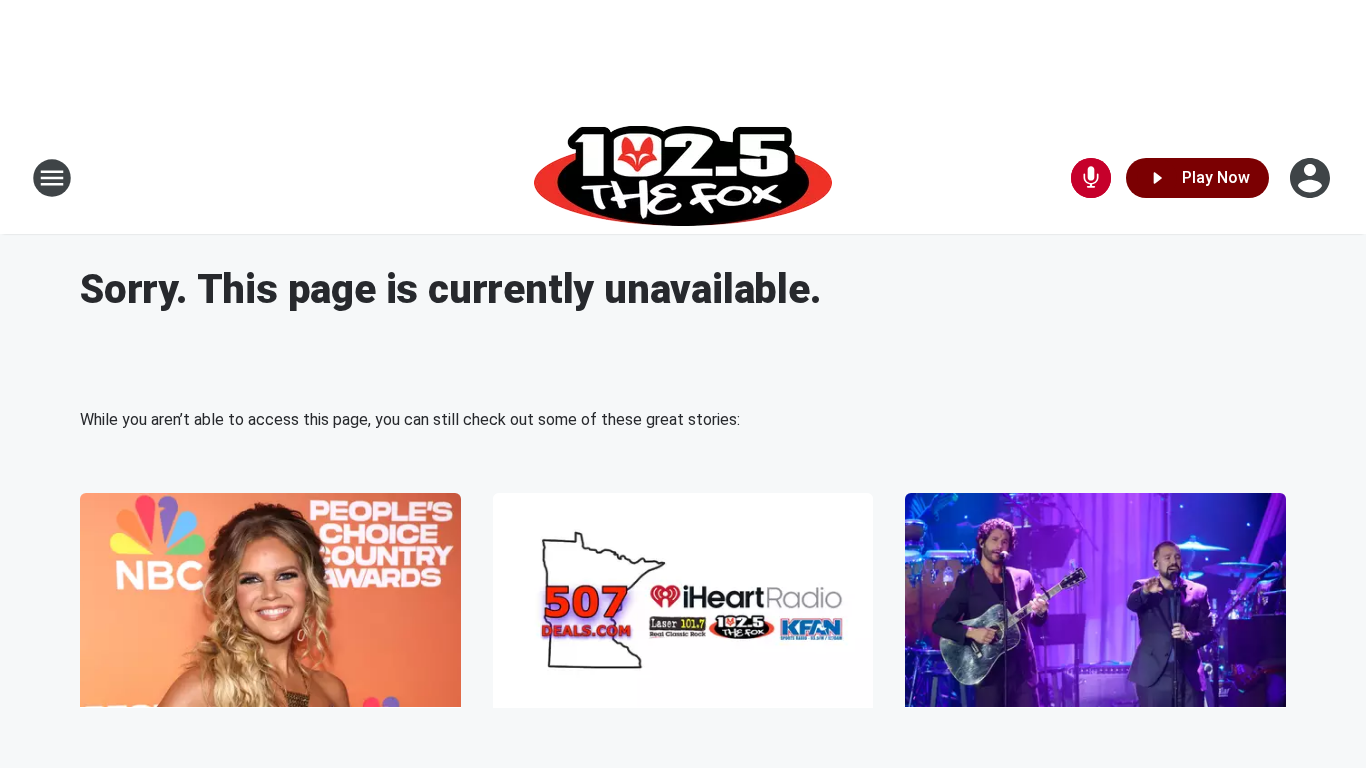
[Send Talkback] (1091, 178)
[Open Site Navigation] (52, 178)
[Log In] (1312, 178)
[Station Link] (683, 178)
